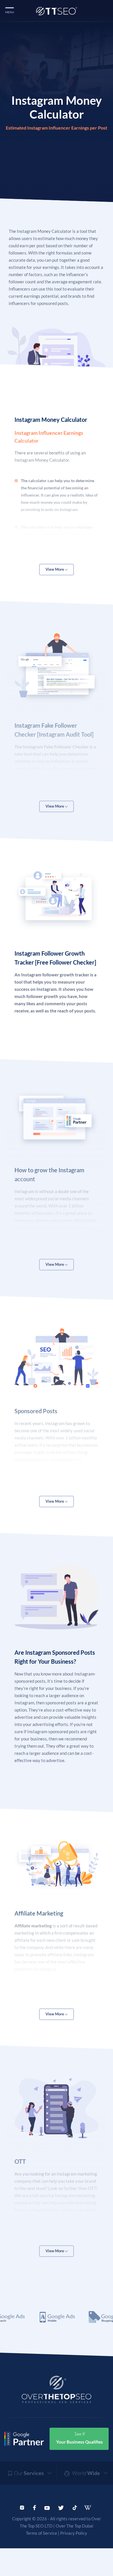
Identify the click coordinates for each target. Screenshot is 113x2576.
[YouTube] (47, 2507)
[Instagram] (22, 2507)
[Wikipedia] (90, 2508)
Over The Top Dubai (74, 2526)
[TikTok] (75, 2507)
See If (80, 2438)
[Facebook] (34, 2507)
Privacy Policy (74, 2533)
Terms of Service (41, 2533)
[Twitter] (61, 2507)
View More (55, 569)
